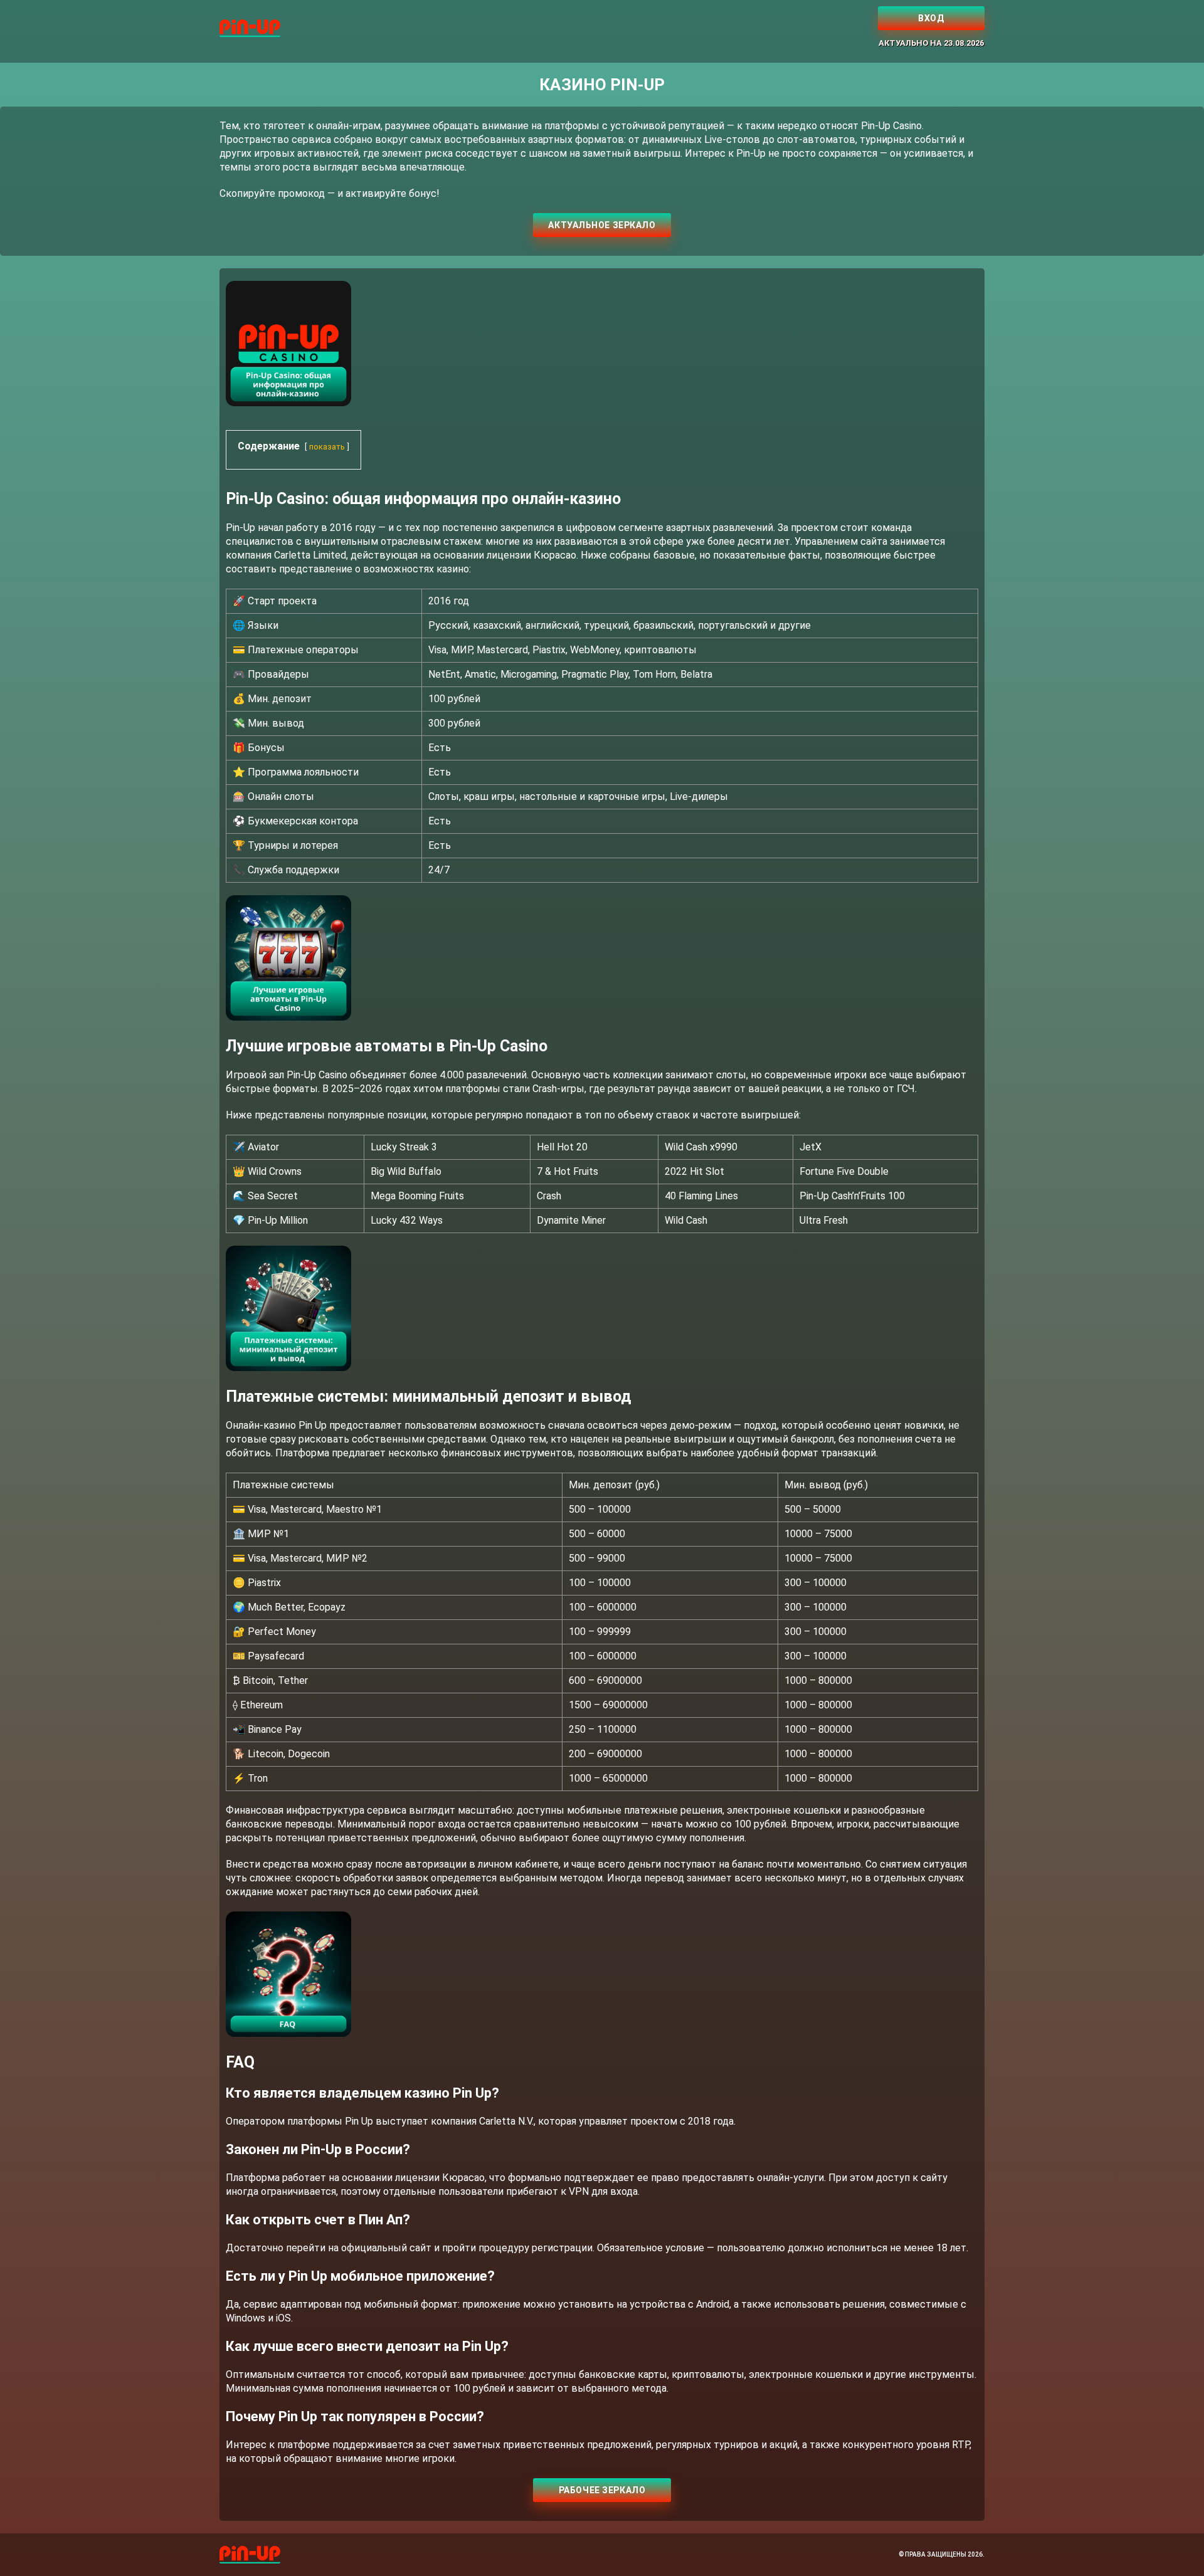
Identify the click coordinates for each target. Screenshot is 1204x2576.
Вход (931, 18)
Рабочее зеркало (602, 2490)
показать (327, 447)
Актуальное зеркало (602, 225)
